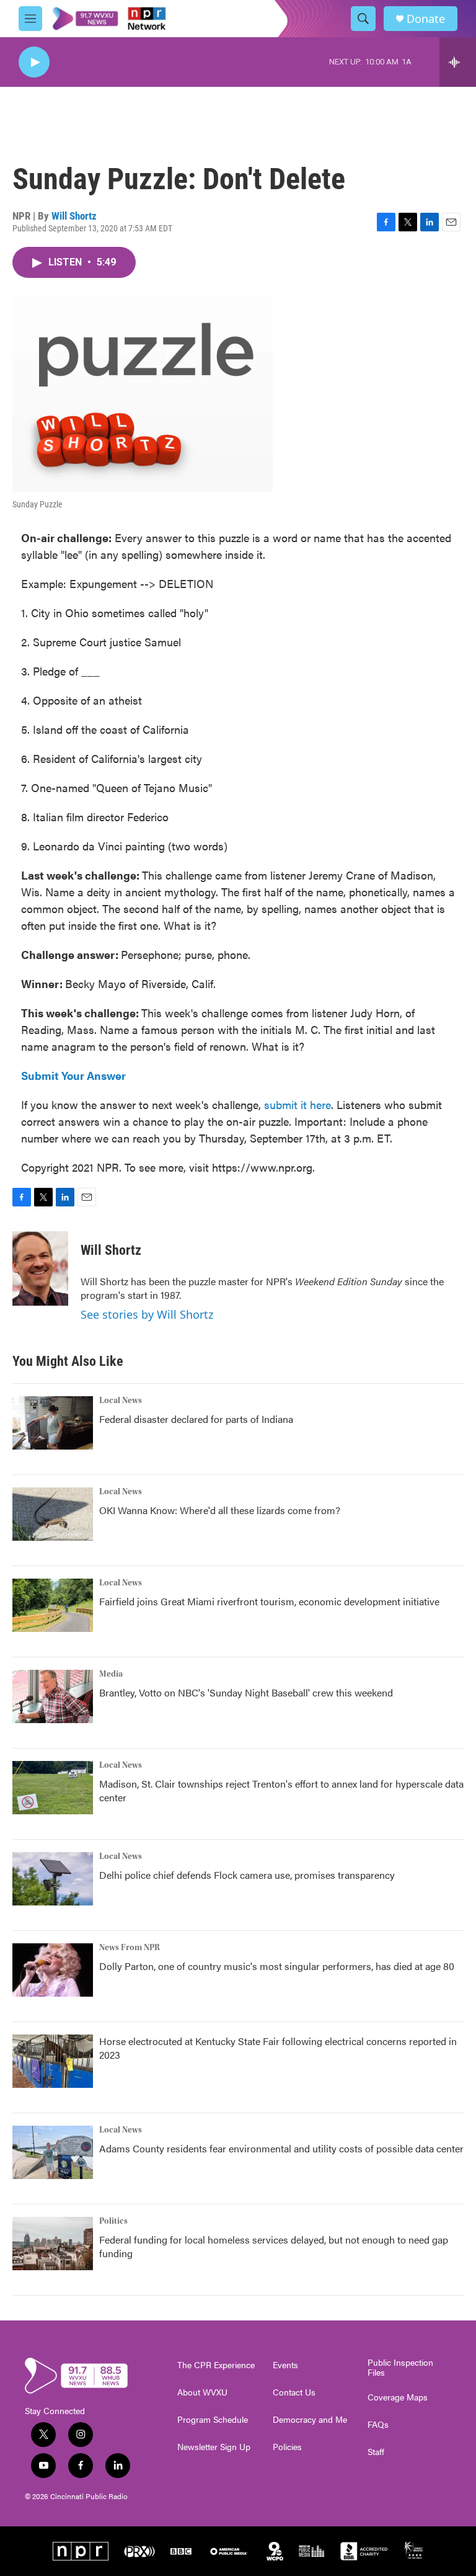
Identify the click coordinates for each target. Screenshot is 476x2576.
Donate (426, 19)
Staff (376, 2452)
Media (111, 1674)
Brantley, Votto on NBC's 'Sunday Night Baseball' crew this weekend (246, 1692)
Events (285, 2365)
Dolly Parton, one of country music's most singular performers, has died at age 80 (277, 1966)
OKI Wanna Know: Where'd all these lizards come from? (220, 1510)
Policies (287, 2447)
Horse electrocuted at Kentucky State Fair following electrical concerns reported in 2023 (278, 2048)
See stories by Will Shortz (147, 1314)
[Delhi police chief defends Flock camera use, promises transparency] (53, 1879)
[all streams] (458, 62)
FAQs (378, 2425)
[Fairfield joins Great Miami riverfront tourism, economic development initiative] (53, 1605)
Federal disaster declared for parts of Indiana (196, 1419)
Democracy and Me (310, 2420)
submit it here (297, 1104)
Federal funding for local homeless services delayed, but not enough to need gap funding (274, 2246)
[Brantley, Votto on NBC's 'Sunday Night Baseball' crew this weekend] (53, 1696)
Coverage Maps (398, 2397)
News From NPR (130, 1948)
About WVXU (202, 2392)
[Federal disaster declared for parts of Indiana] (53, 1423)
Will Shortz (74, 216)
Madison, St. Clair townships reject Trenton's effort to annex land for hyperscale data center (281, 1790)
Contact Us (294, 2392)
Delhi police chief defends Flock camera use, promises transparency (247, 1875)
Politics (113, 2221)
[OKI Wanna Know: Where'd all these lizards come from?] (53, 1514)
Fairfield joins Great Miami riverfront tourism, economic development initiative (269, 1601)
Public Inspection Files (400, 2368)
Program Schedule (213, 2420)
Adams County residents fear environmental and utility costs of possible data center (281, 2148)
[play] (34, 62)
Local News (121, 1401)
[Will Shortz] (40, 1268)
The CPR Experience (216, 2365)
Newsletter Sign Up (214, 2447)
